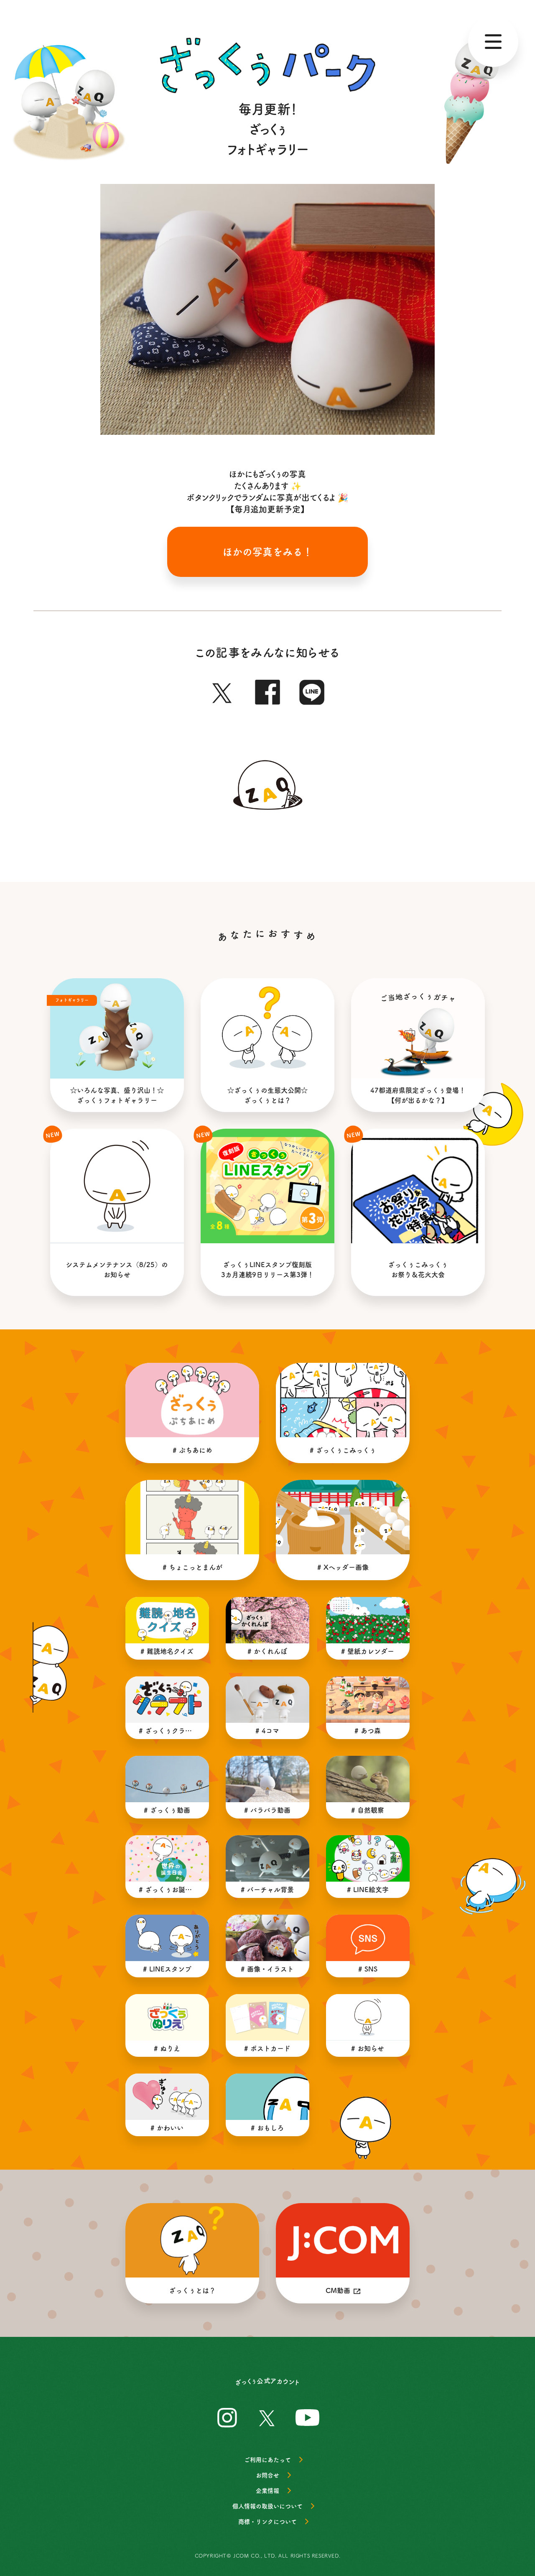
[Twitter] (223, 690)
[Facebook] (267, 690)
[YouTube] (308, 2416)
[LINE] (312, 690)
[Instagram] (227, 2416)
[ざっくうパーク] (267, 65)
